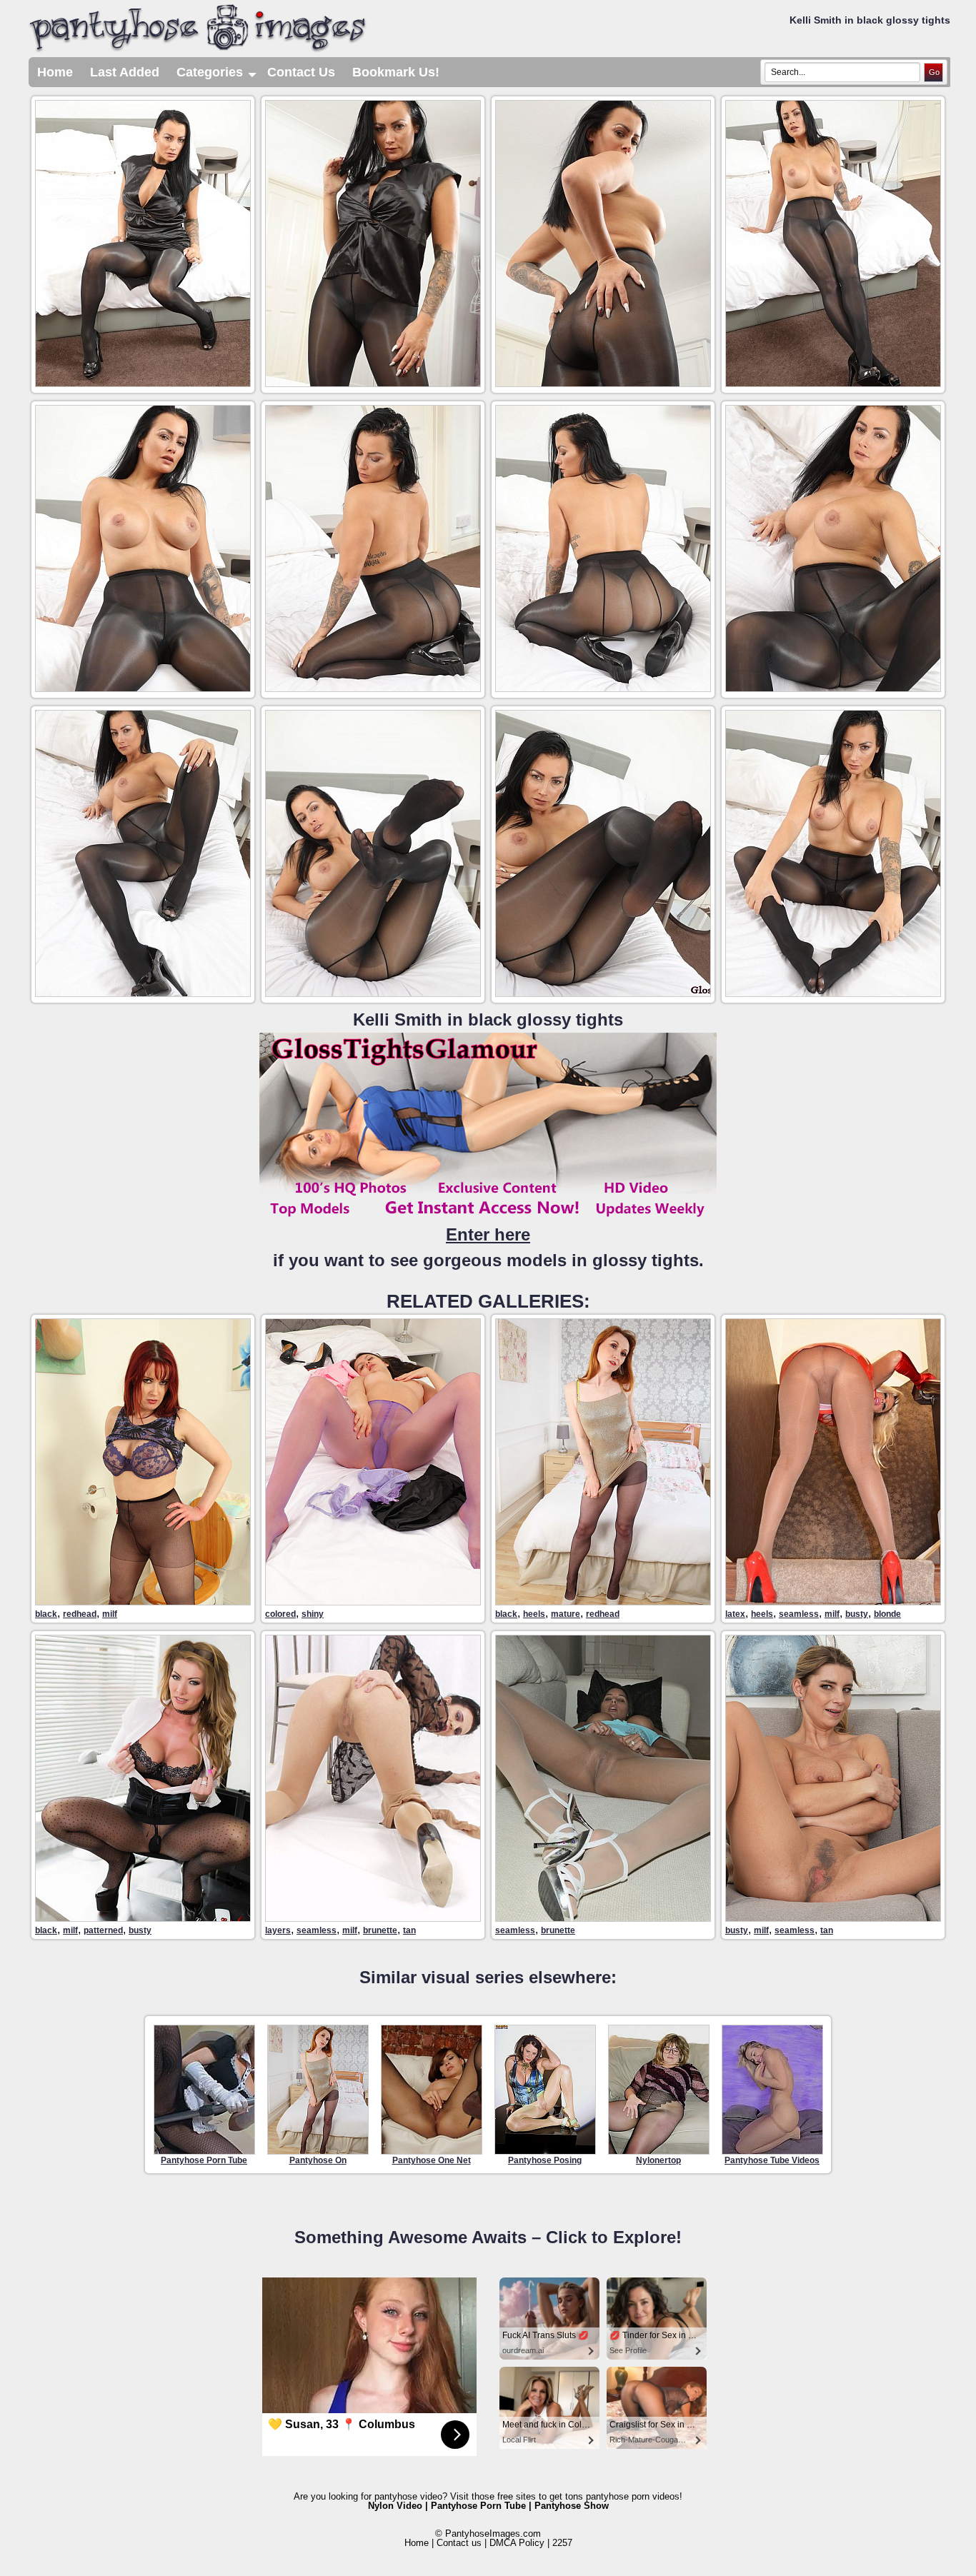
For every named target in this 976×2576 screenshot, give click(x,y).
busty (857, 1614)
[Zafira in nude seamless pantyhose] (603, 1918)
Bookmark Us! (396, 72)
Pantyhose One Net (432, 2160)
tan (409, 1930)
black (46, 1614)
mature (566, 1614)
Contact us (459, 2543)
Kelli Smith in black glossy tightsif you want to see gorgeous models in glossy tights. (488, 1140)
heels (534, 1614)
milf (110, 1614)
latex (735, 1614)
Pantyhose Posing (545, 2160)
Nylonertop (658, 2160)
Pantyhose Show (572, 2506)
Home (55, 72)
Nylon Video (395, 2506)
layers (278, 1930)
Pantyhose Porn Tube (204, 2160)
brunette (380, 1930)
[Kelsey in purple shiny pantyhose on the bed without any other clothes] (373, 1602)
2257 (562, 2543)
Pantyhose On (318, 2160)
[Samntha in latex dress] (833, 1602)
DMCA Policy (517, 2543)
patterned (103, 1930)
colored (280, 1614)
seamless (799, 1614)
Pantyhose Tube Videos (772, 2160)
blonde (887, 1614)
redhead (80, 1614)
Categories (218, 76)
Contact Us (301, 72)
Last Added (125, 72)
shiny (313, 1614)
